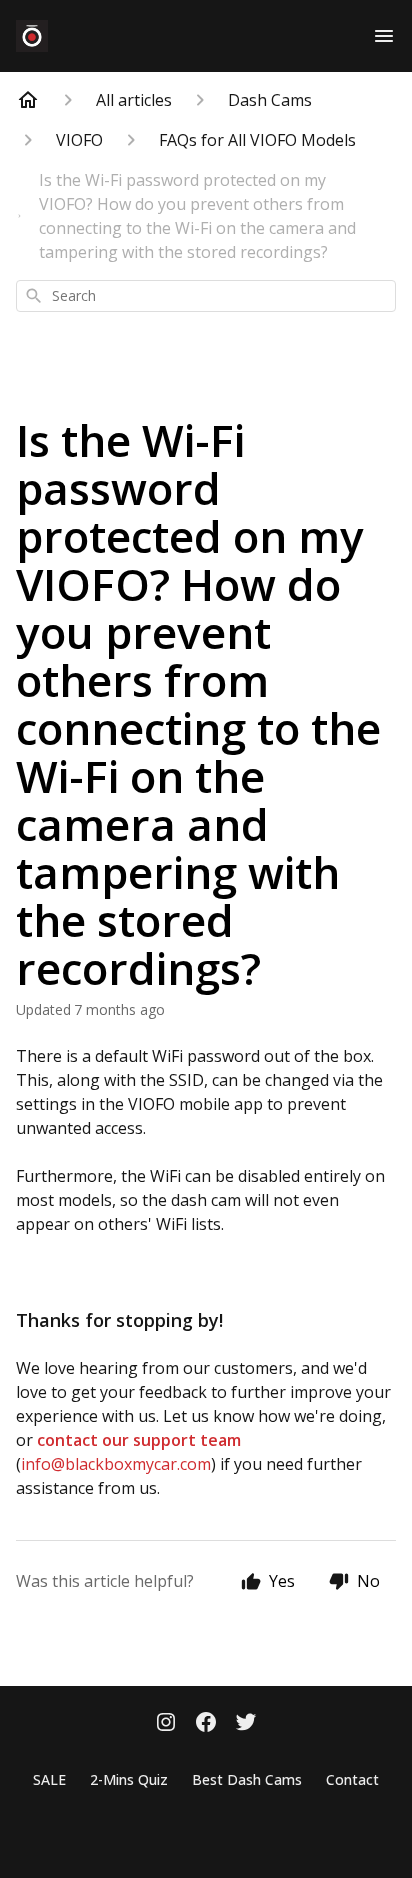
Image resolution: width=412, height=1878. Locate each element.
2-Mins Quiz (129, 1779)
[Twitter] (246, 1724)
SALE (49, 1779)
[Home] (28, 100)
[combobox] (206, 296)
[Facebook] (206, 1724)
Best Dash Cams (247, 1779)
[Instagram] (166, 1724)
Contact (352, 1779)
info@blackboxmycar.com (116, 1464)
